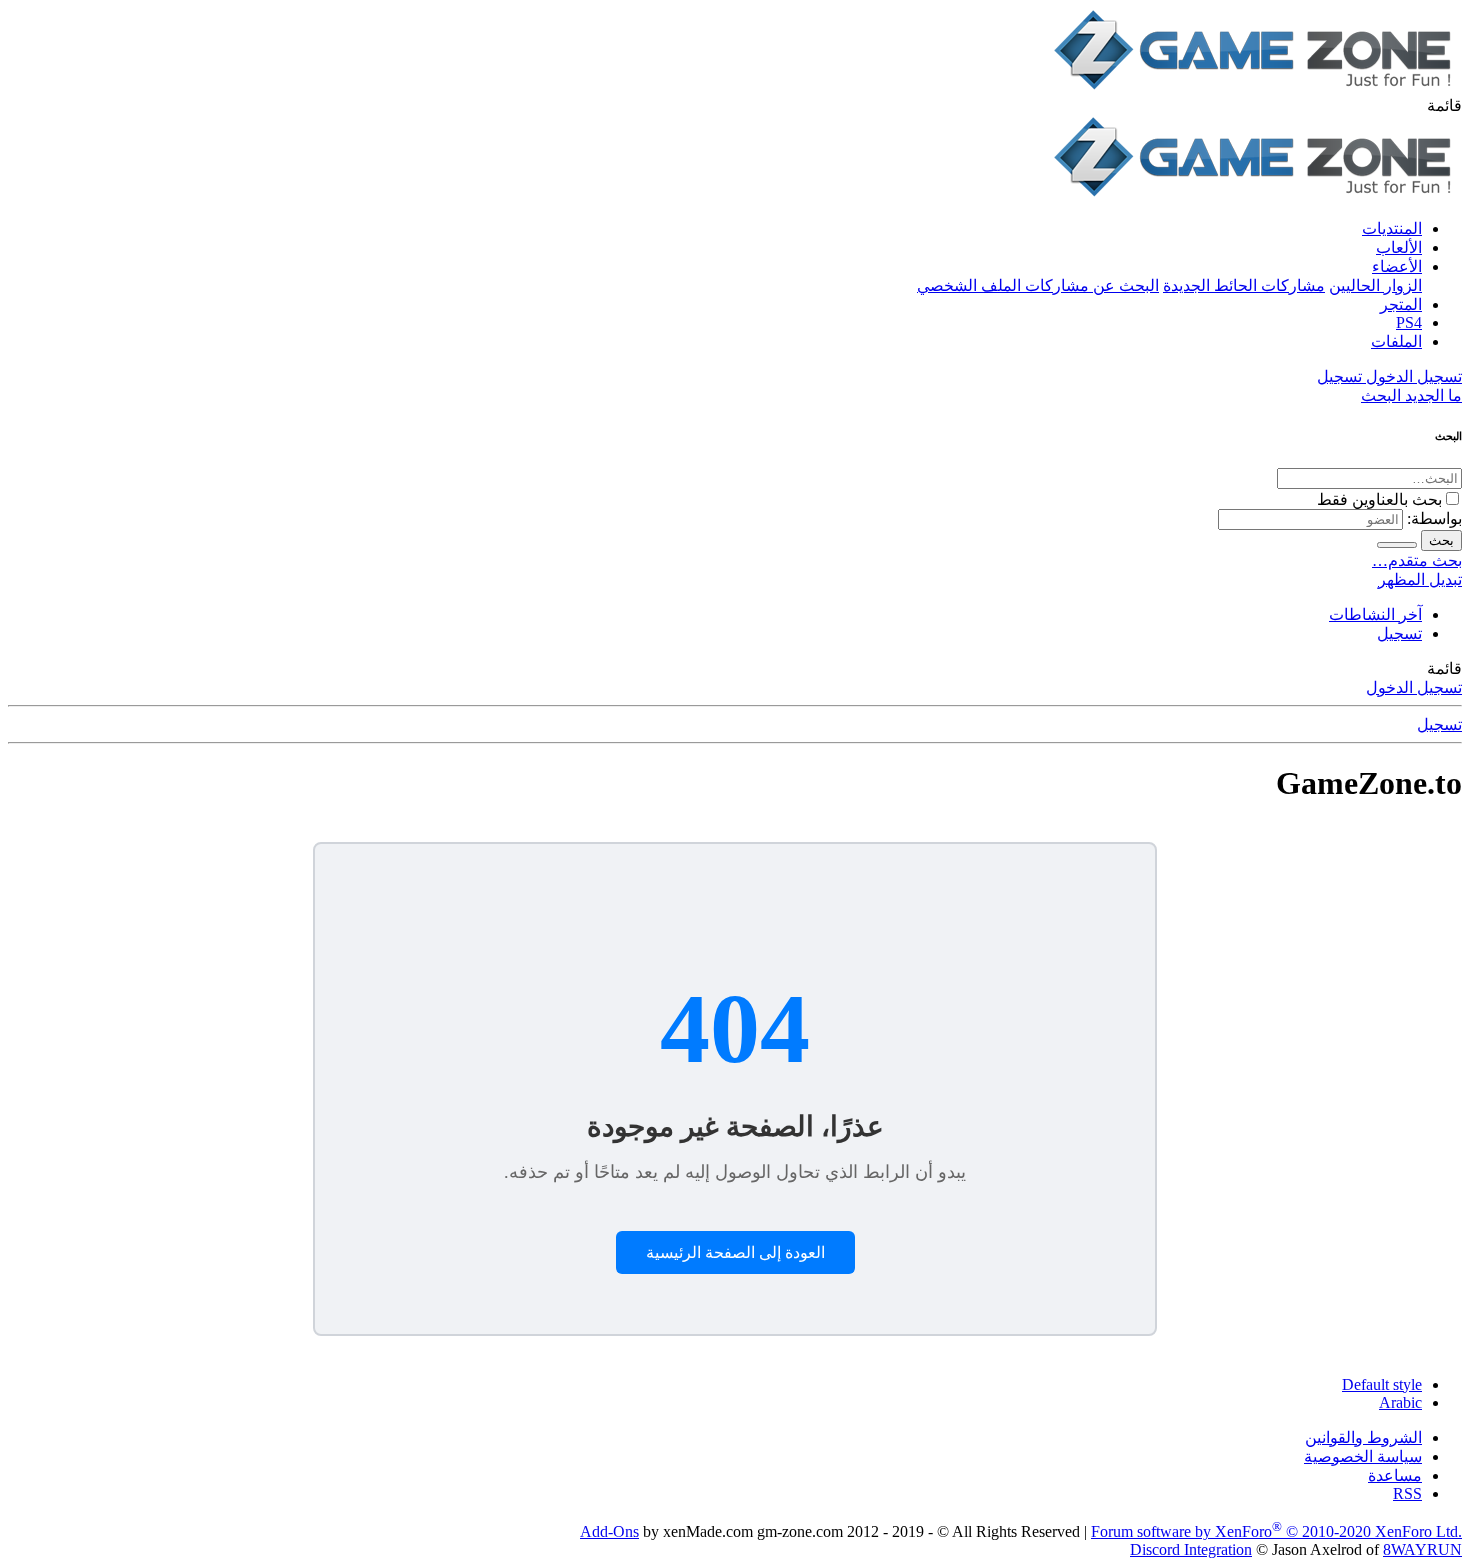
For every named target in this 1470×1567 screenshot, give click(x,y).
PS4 (1409, 322)
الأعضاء (1397, 266)
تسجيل (1399, 633)
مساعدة (1395, 1475)
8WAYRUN (1422, 1549)
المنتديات (1392, 228)
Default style (1382, 1384)
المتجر (1401, 304)
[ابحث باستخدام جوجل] (1397, 545)
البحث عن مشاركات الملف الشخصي (1038, 285)
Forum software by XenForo (1276, 1531)
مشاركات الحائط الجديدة (1244, 285)
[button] (1444, 105)
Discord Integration (1191, 1549)
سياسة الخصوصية (1363, 1456)
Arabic (1400, 1402)
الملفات (1396, 341)
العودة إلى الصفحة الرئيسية (735, 1252)
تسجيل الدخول (1414, 687)
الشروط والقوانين (1363, 1437)
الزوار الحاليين (1375, 285)
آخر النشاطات (1375, 614)
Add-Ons (609, 1531)
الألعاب (1399, 247)
